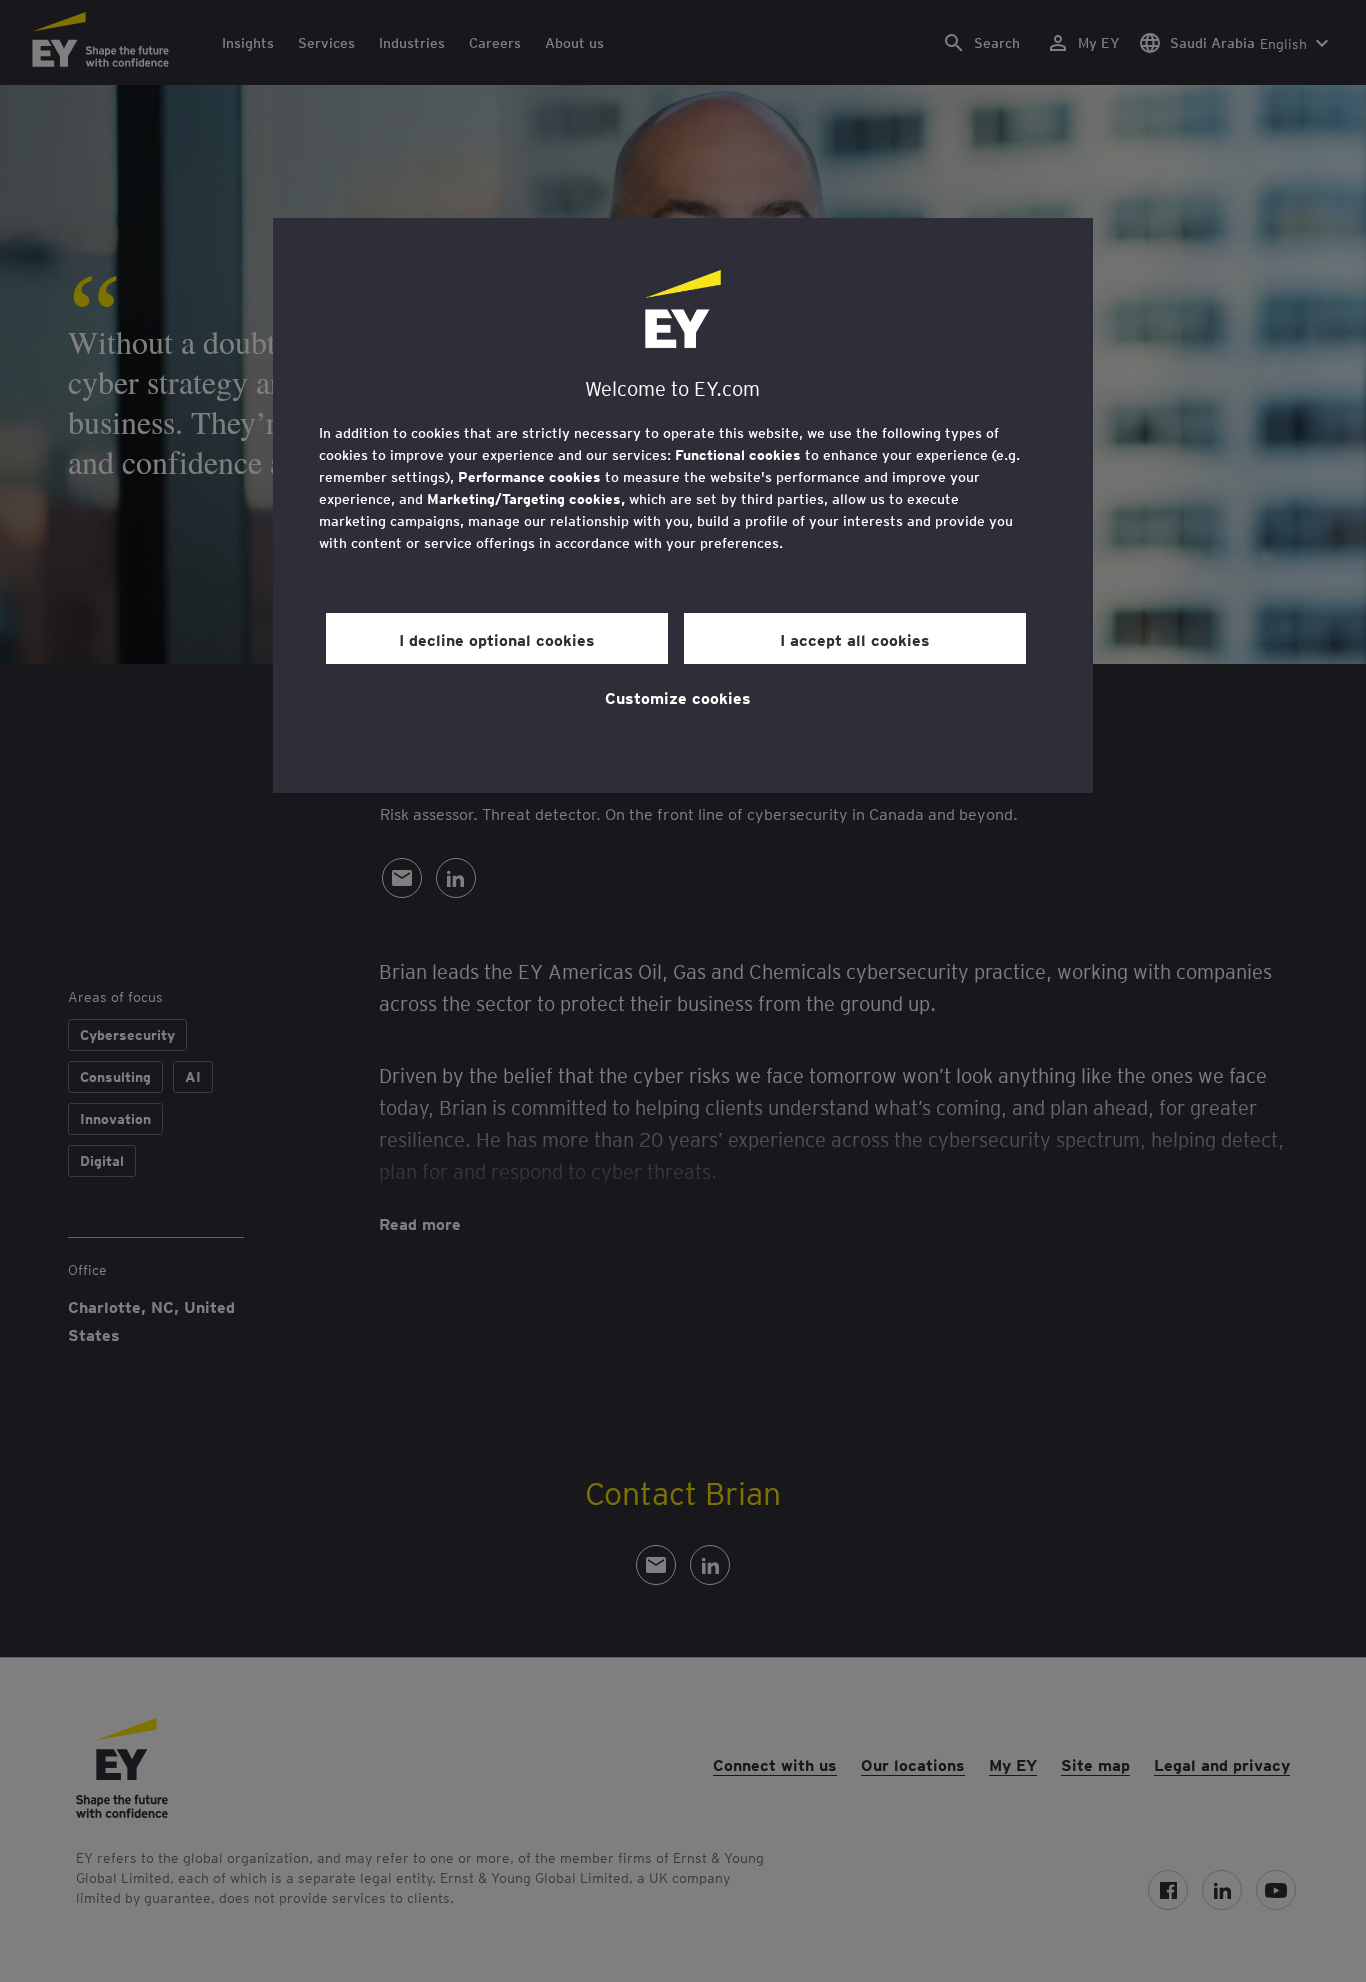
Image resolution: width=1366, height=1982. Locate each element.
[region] (683, 505)
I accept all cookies (855, 639)
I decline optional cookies (497, 639)
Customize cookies (678, 697)
